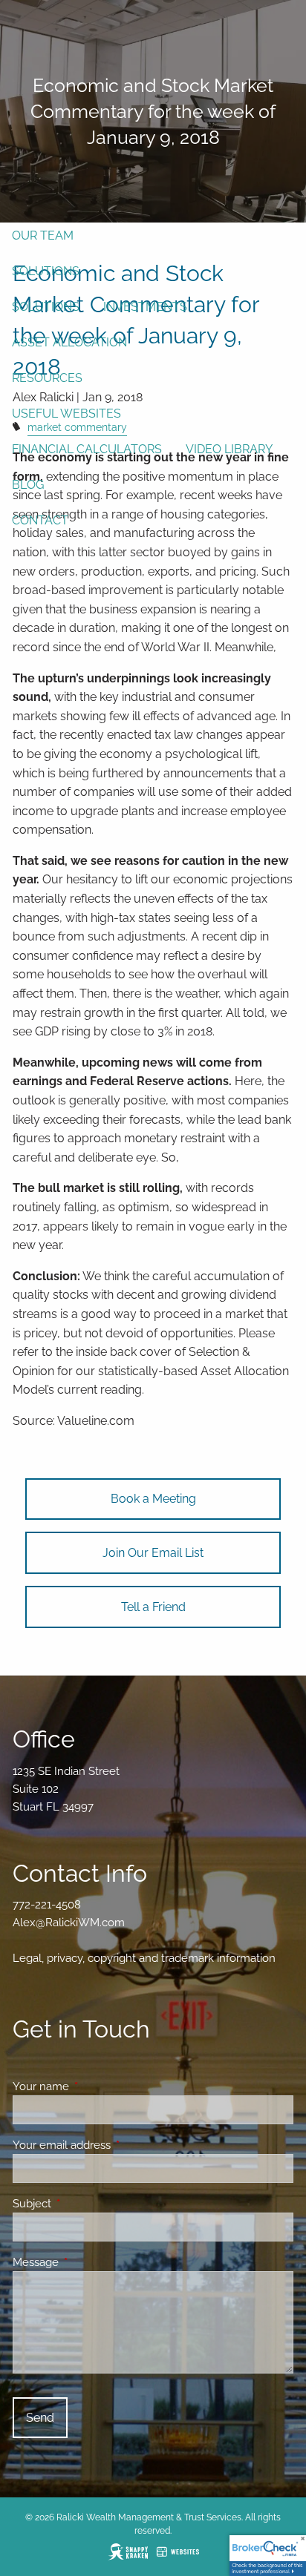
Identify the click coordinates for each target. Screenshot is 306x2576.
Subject (86, 2204)
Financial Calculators (87, 449)
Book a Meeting (153, 1499)
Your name (95, 2086)
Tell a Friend (153, 1607)
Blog (28, 485)
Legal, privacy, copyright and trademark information (144, 1958)
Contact (40, 520)
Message (89, 2262)
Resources (47, 378)
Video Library (229, 449)
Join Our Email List (153, 1553)
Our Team (43, 235)
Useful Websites (66, 414)
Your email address (115, 2145)
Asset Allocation (69, 342)
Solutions (46, 271)
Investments (145, 307)
